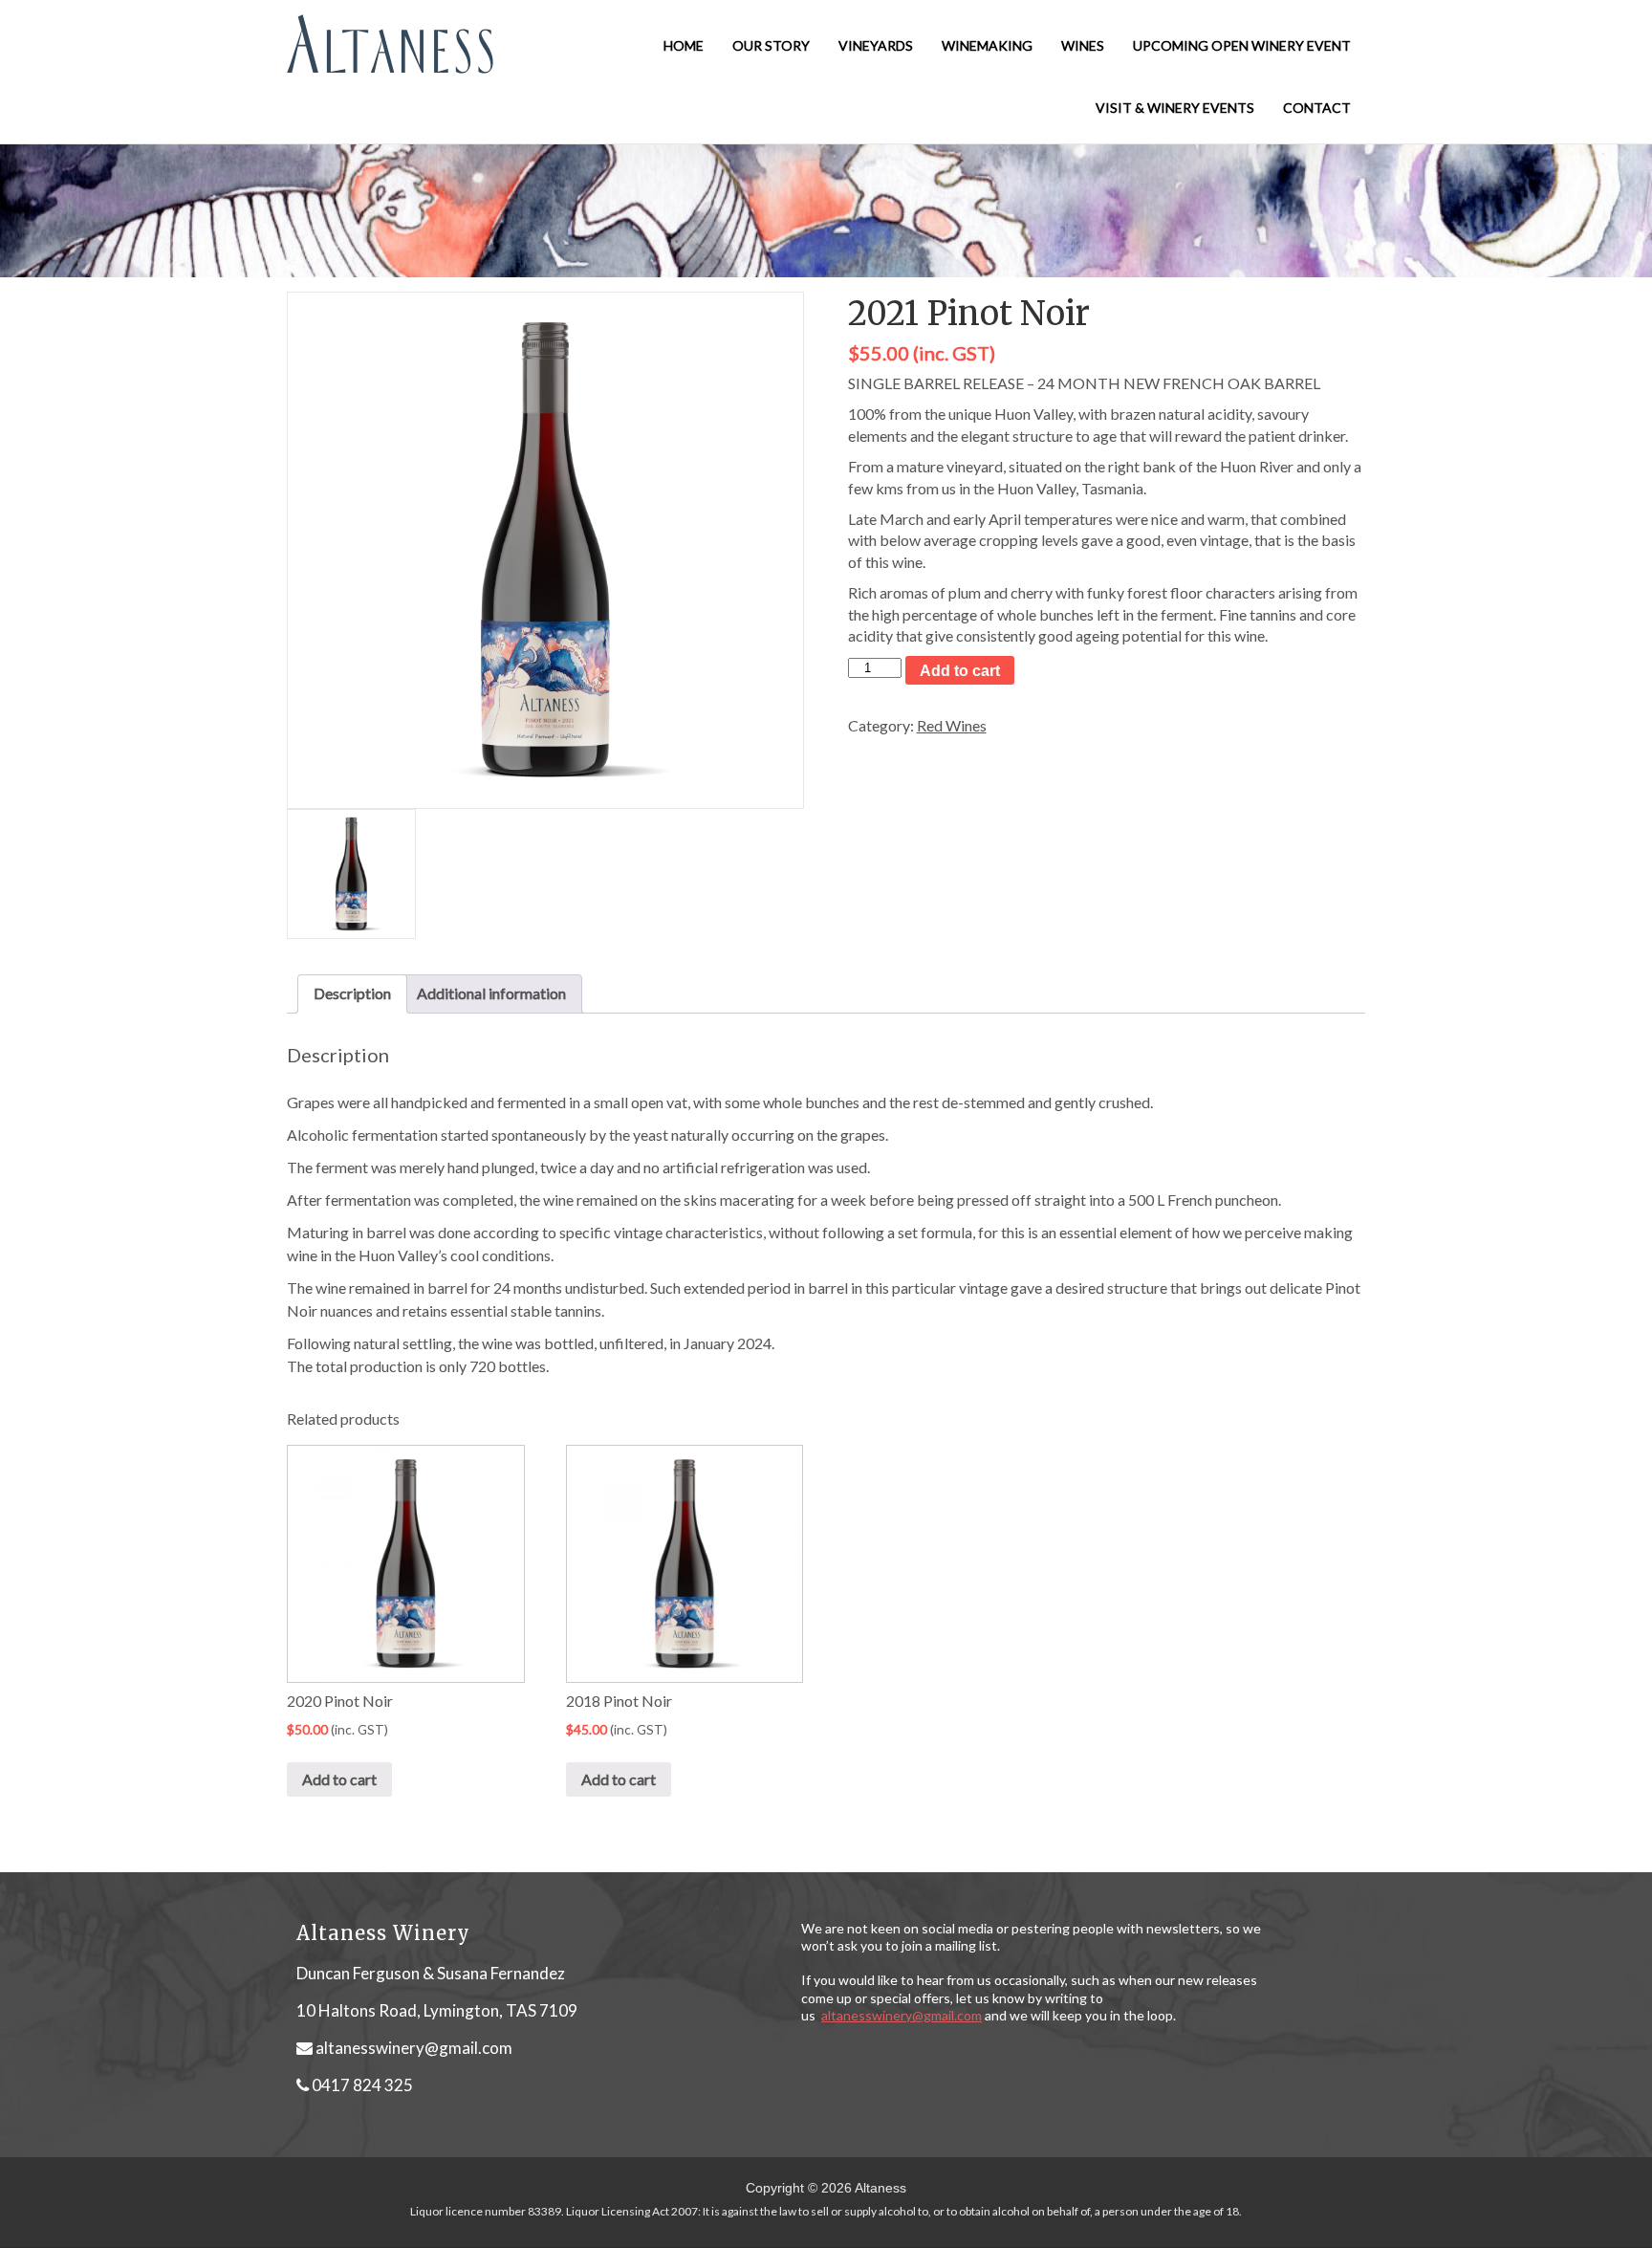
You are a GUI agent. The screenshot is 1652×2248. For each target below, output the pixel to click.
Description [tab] (352, 993)
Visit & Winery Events (1175, 108)
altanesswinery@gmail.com (414, 2048)
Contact (1317, 108)
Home (684, 45)
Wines (1083, 45)
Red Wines (952, 725)
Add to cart (960, 671)
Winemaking (987, 45)
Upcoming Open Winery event (1242, 45)
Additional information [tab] (491, 993)
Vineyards (876, 45)
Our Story (771, 45)
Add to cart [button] (339, 1779)
